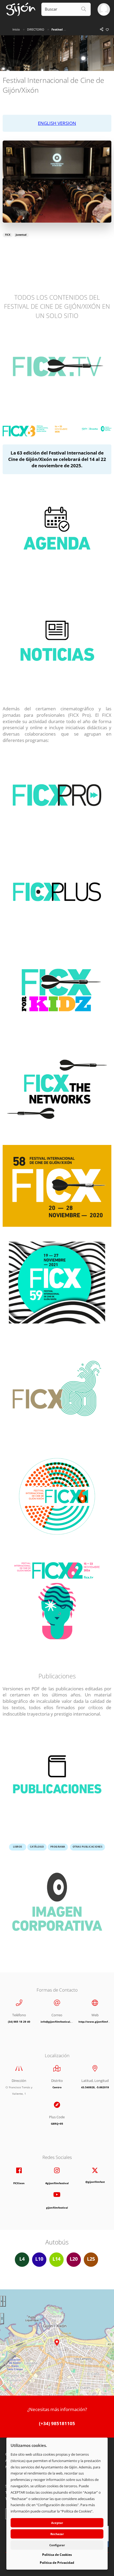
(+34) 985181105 (57, 2423)
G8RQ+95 (57, 2124)
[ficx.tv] (57, 1599)
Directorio (36, 29)
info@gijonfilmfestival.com (58, 2022)
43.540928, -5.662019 (95, 2087)
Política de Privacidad (57, 2563)
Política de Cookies (57, 2555)
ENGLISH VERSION (57, 123)
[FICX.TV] (57, 369)
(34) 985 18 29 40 (19, 2022)
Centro (57, 2087)
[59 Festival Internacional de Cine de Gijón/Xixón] (57, 1286)
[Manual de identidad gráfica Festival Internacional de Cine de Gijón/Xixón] (57, 1906)
